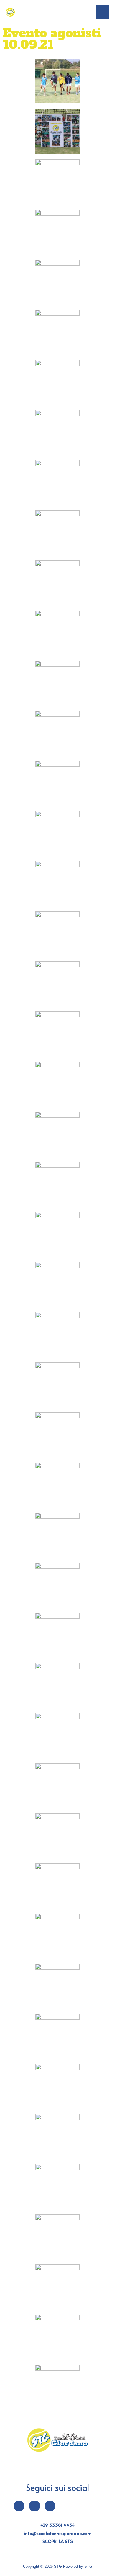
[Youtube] (50, 2506)
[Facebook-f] (19, 2506)
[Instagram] (34, 2506)
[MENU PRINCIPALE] (102, 12)
